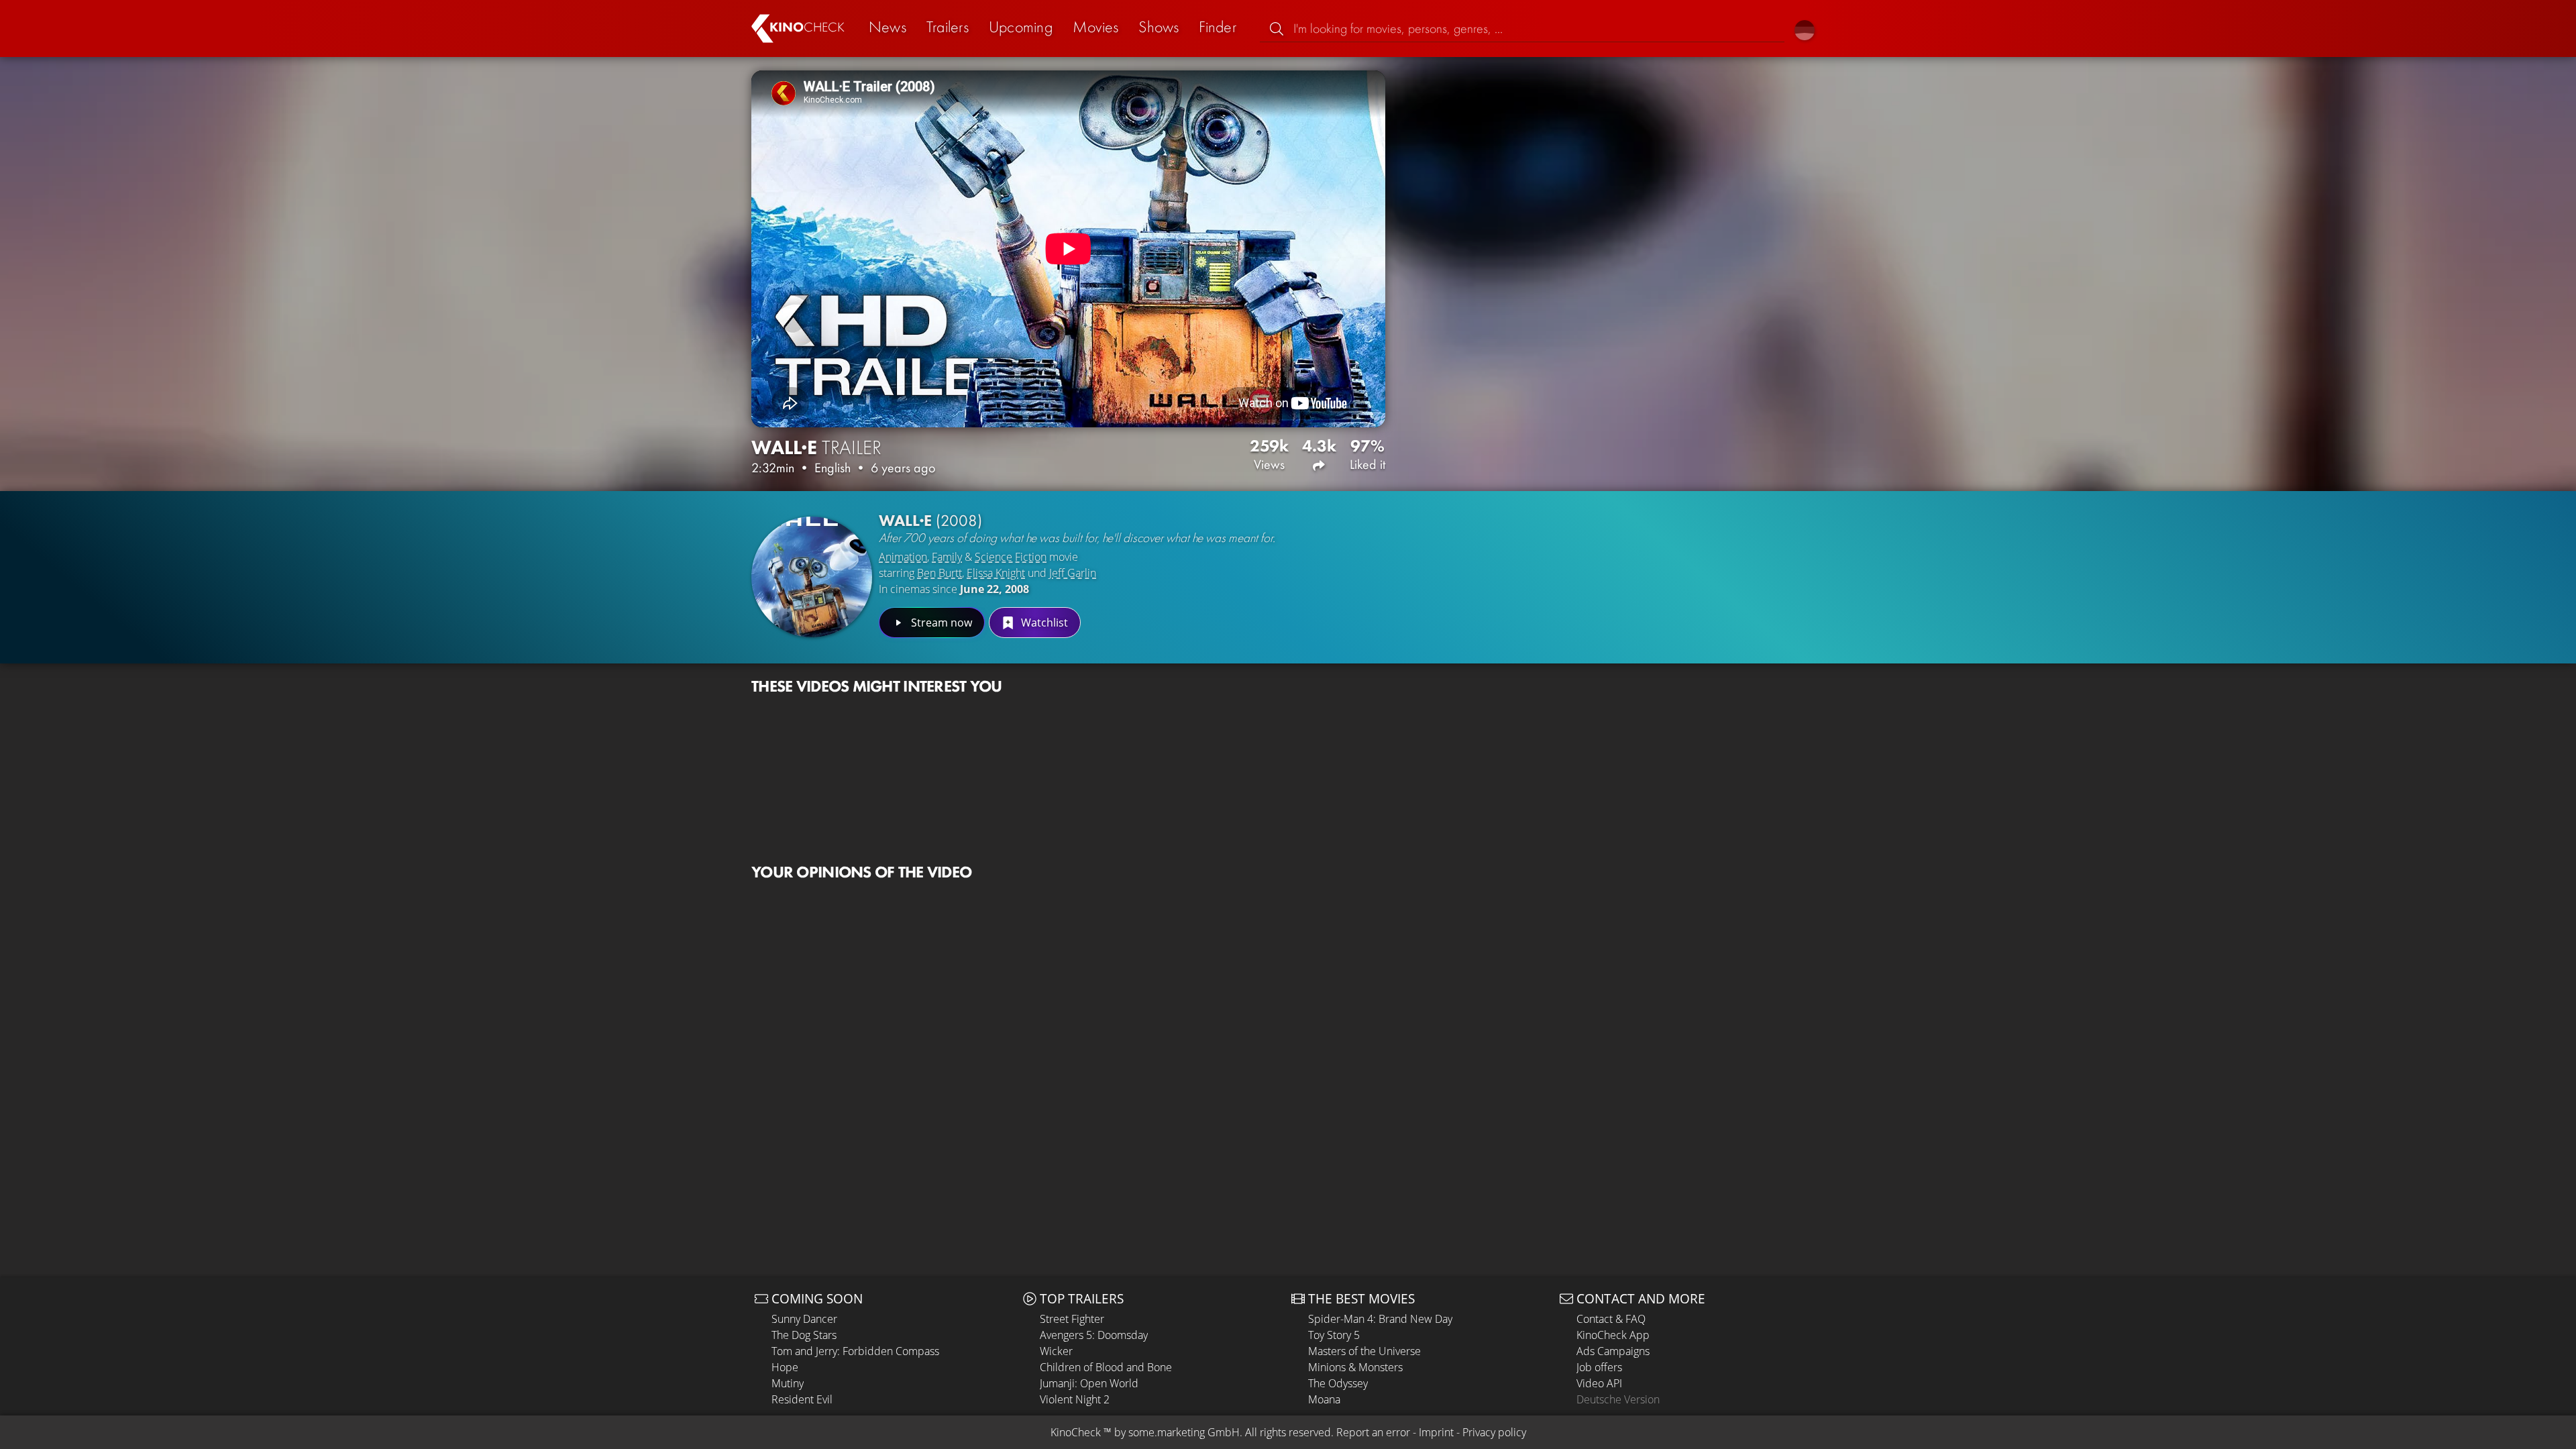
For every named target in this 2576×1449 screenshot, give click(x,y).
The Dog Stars (804, 1335)
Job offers (1599, 1367)
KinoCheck (1076, 1432)
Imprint (1436, 1432)
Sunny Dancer (804, 1319)
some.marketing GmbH (1184, 1432)
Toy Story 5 (1334, 1335)
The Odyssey (1338, 1383)
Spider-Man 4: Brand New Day (1380, 1319)
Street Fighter (1072, 1319)
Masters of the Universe (1364, 1351)
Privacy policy (1494, 1432)
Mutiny (788, 1383)
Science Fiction (1011, 557)
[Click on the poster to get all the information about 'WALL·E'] (812, 577)
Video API (1599, 1383)
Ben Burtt (940, 573)
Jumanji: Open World (1089, 1383)
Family (947, 557)
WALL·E (930, 520)
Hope (785, 1367)
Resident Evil (802, 1399)
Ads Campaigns (1613, 1351)
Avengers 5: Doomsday (1094, 1335)
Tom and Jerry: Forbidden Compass (855, 1351)
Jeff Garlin (1073, 573)
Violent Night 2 (1075, 1399)
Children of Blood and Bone (1106, 1367)
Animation (903, 557)
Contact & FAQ (1611, 1319)
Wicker (1056, 1351)
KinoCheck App (1613, 1335)
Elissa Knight (996, 573)
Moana (1324, 1399)
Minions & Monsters (1355, 1367)
